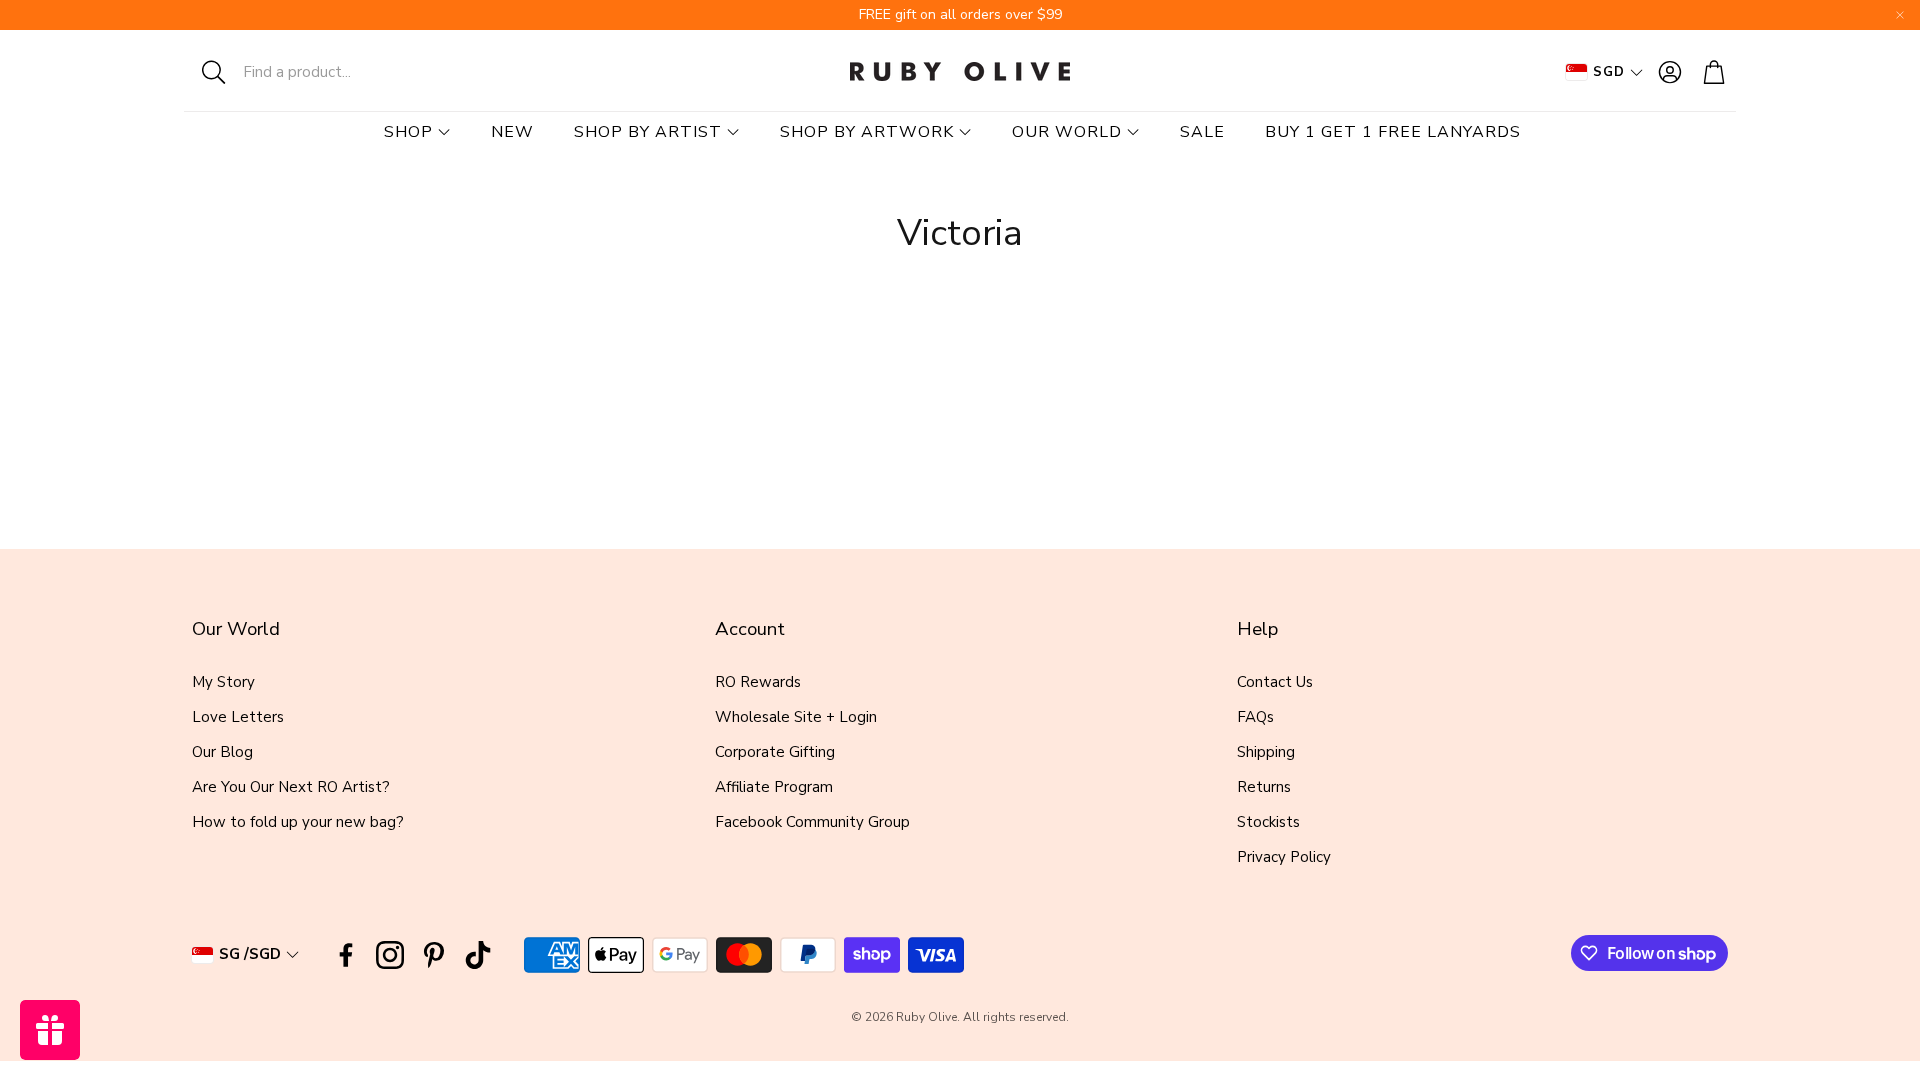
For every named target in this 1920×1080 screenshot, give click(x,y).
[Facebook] (346, 955)
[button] (315, 72)
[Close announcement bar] (1900, 15)
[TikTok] (478, 955)
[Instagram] (390, 955)
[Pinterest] (434, 955)
